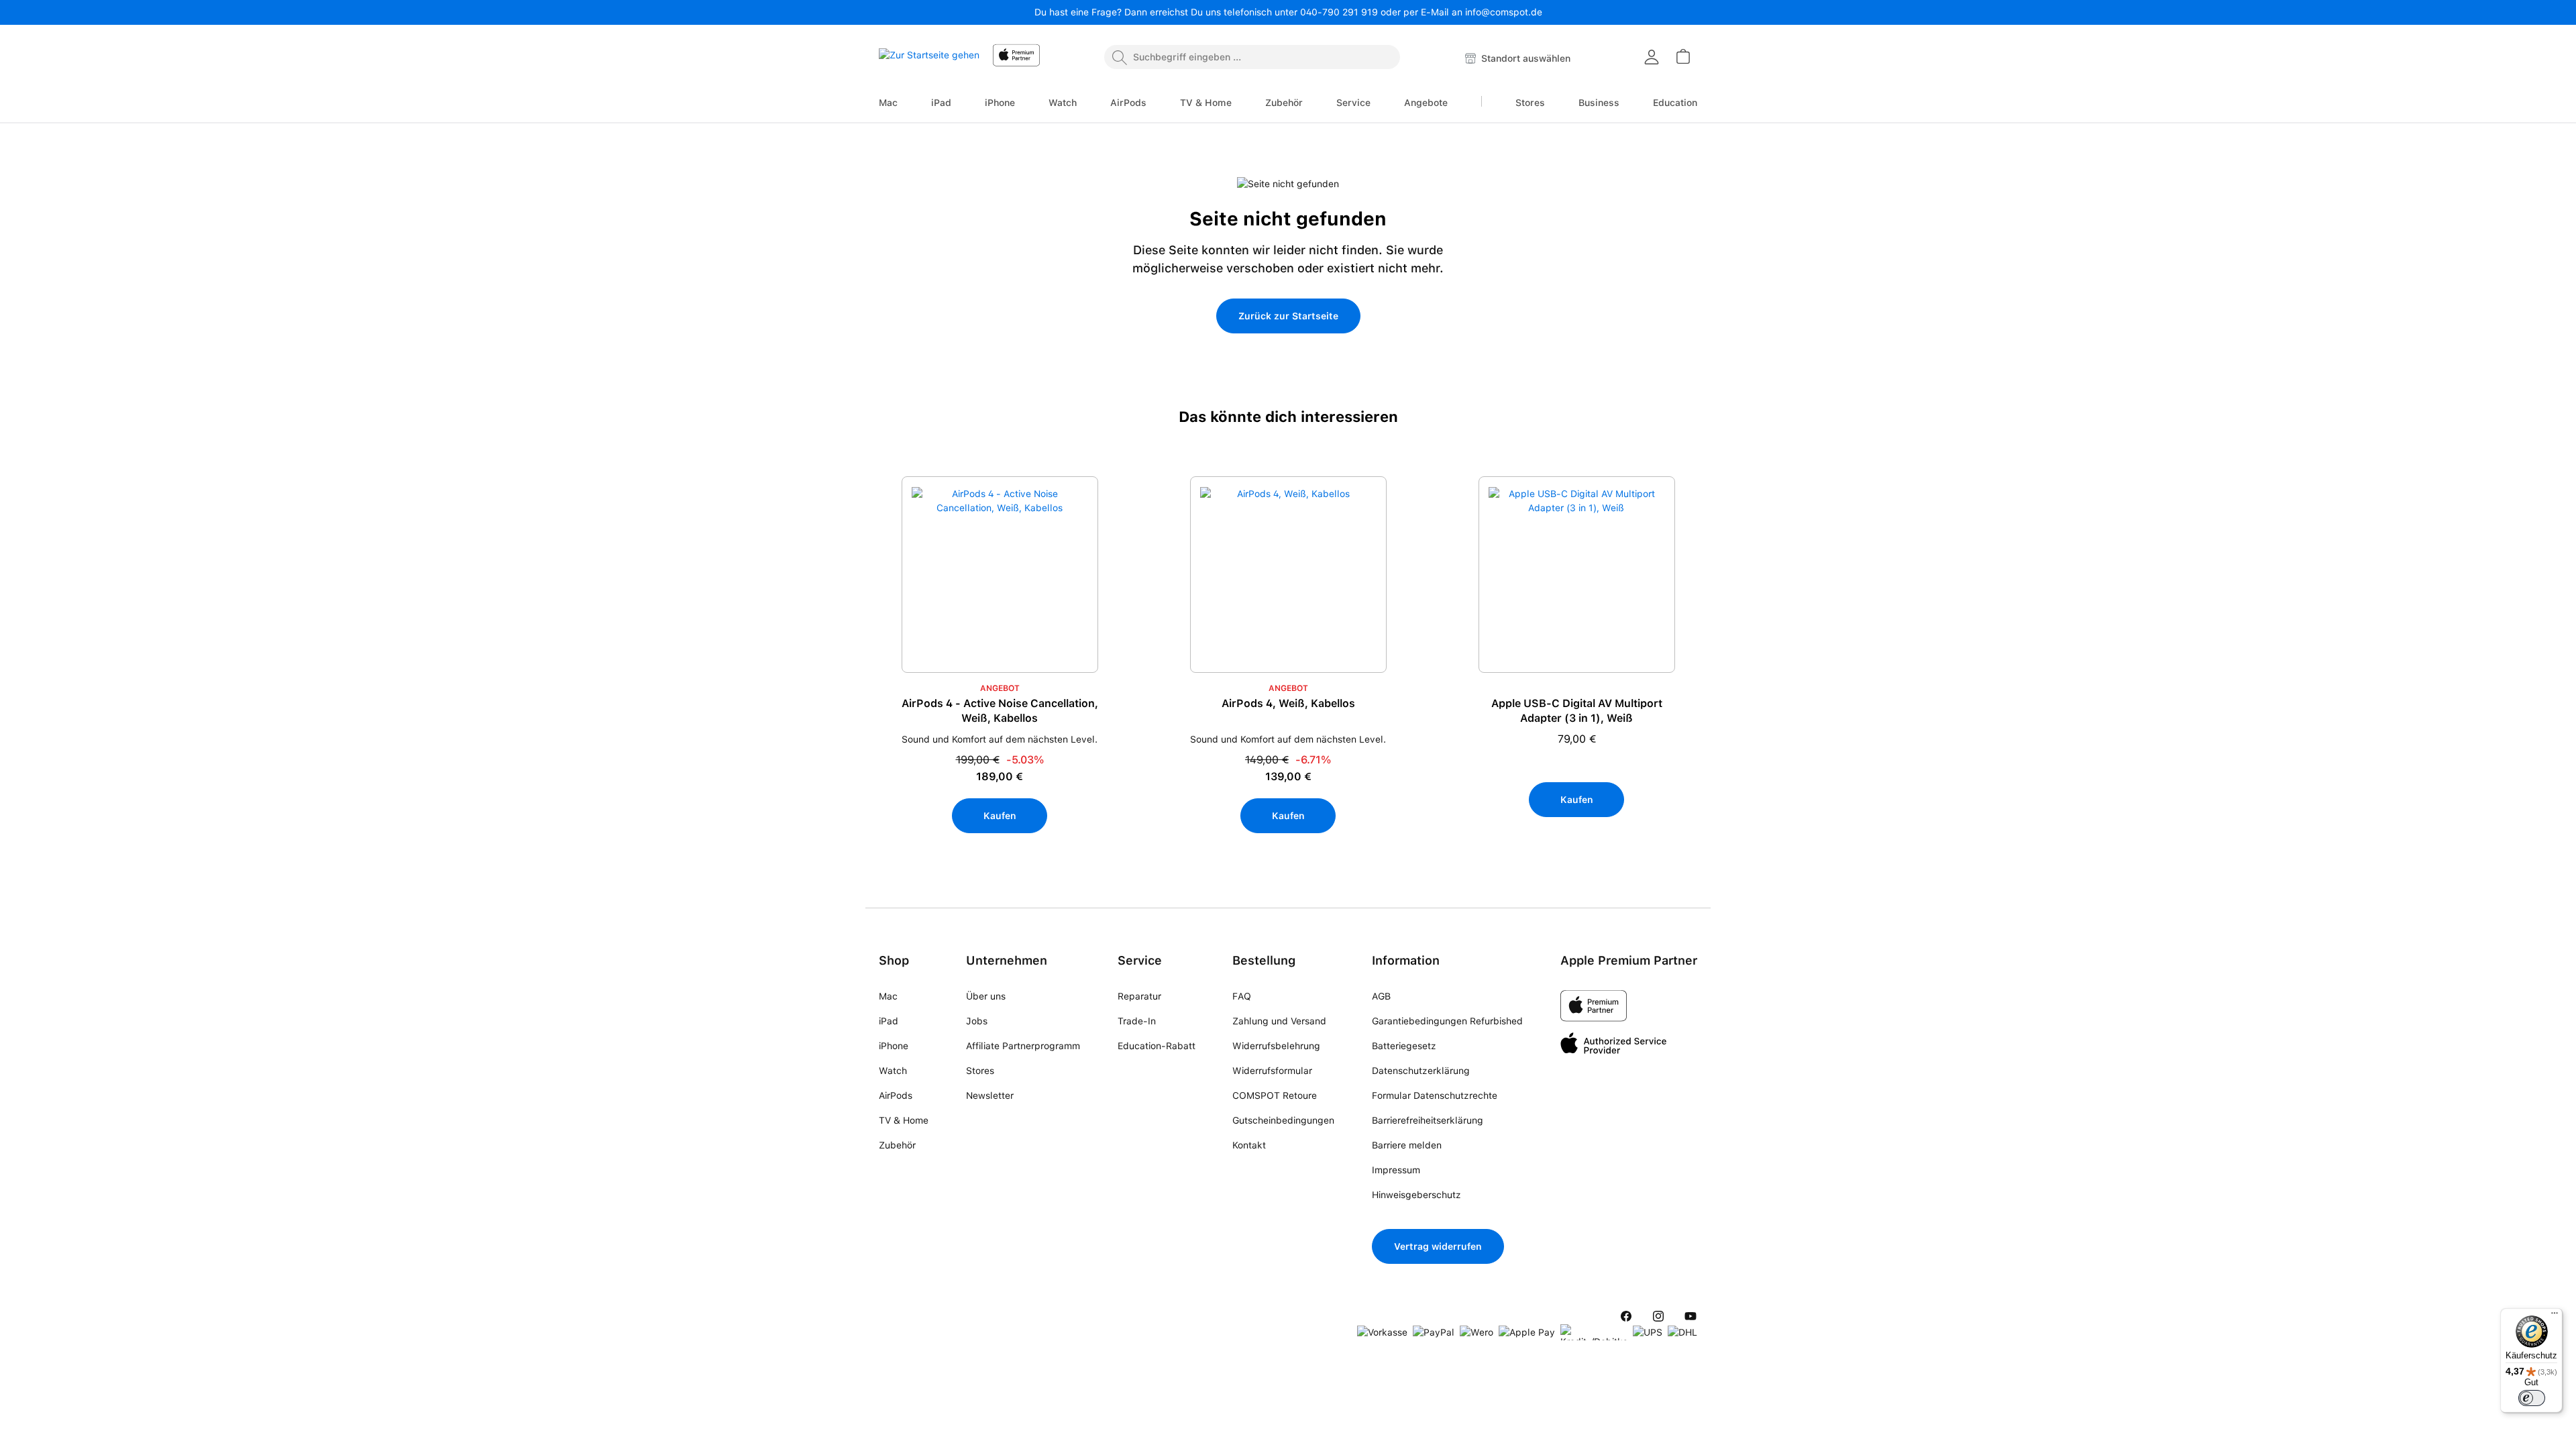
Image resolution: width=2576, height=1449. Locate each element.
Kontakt (1249, 1145)
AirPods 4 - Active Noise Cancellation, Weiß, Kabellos (1000, 711)
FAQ (1242, 996)
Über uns (986, 996)
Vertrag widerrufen (1438, 1246)
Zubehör (897, 1145)
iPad (889, 1021)
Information (1406, 960)
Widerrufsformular (1272, 1071)
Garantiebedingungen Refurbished (1447, 1021)
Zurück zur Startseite (1288, 316)
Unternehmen (1007, 960)
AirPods (896, 1095)
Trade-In (1137, 1021)
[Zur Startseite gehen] (929, 59)
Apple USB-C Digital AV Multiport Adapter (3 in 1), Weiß (1577, 711)
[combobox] (1252, 57)
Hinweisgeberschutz (1416, 1195)
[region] (1288, 685)
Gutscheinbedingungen (1283, 1120)
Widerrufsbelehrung (1276, 1046)
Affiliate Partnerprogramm (1023, 1046)
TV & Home (904, 1120)
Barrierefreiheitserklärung (1428, 1120)
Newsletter (990, 1095)
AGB (1381, 996)
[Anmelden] (1652, 57)
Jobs (977, 1021)
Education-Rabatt (1157, 1046)
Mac (888, 996)
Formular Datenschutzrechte (1435, 1095)
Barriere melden (1407, 1145)
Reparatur (1139, 996)
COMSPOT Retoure (1275, 1095)
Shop (894, 960)
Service (1140, 960)
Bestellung (1264, 960)
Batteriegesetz (1404, 1046)
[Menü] (2555, 1316)
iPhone (894, 1046)
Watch (893, 1071)
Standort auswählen (1524, 58)
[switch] (2532, 1398)
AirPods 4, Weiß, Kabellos (1288, 703)
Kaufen (1000, 816)
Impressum (1396, 1170)
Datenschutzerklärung (1421, 1071)
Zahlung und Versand (1279, 1021)
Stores (980, 1071)
